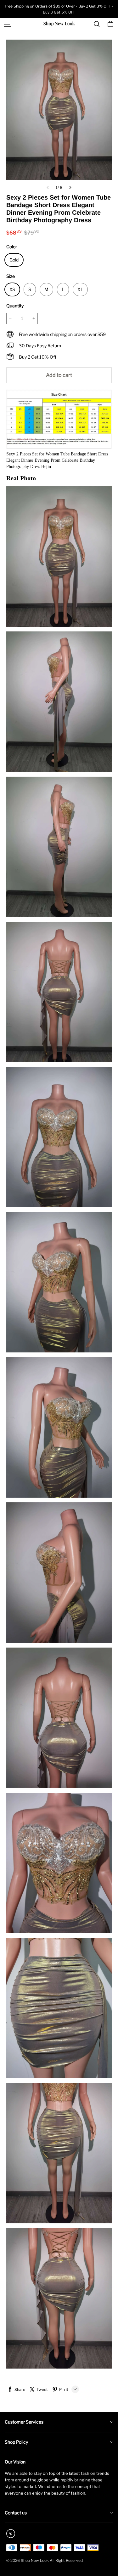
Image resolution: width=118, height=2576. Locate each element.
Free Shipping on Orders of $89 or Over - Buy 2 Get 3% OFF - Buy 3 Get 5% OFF (59, 9)
